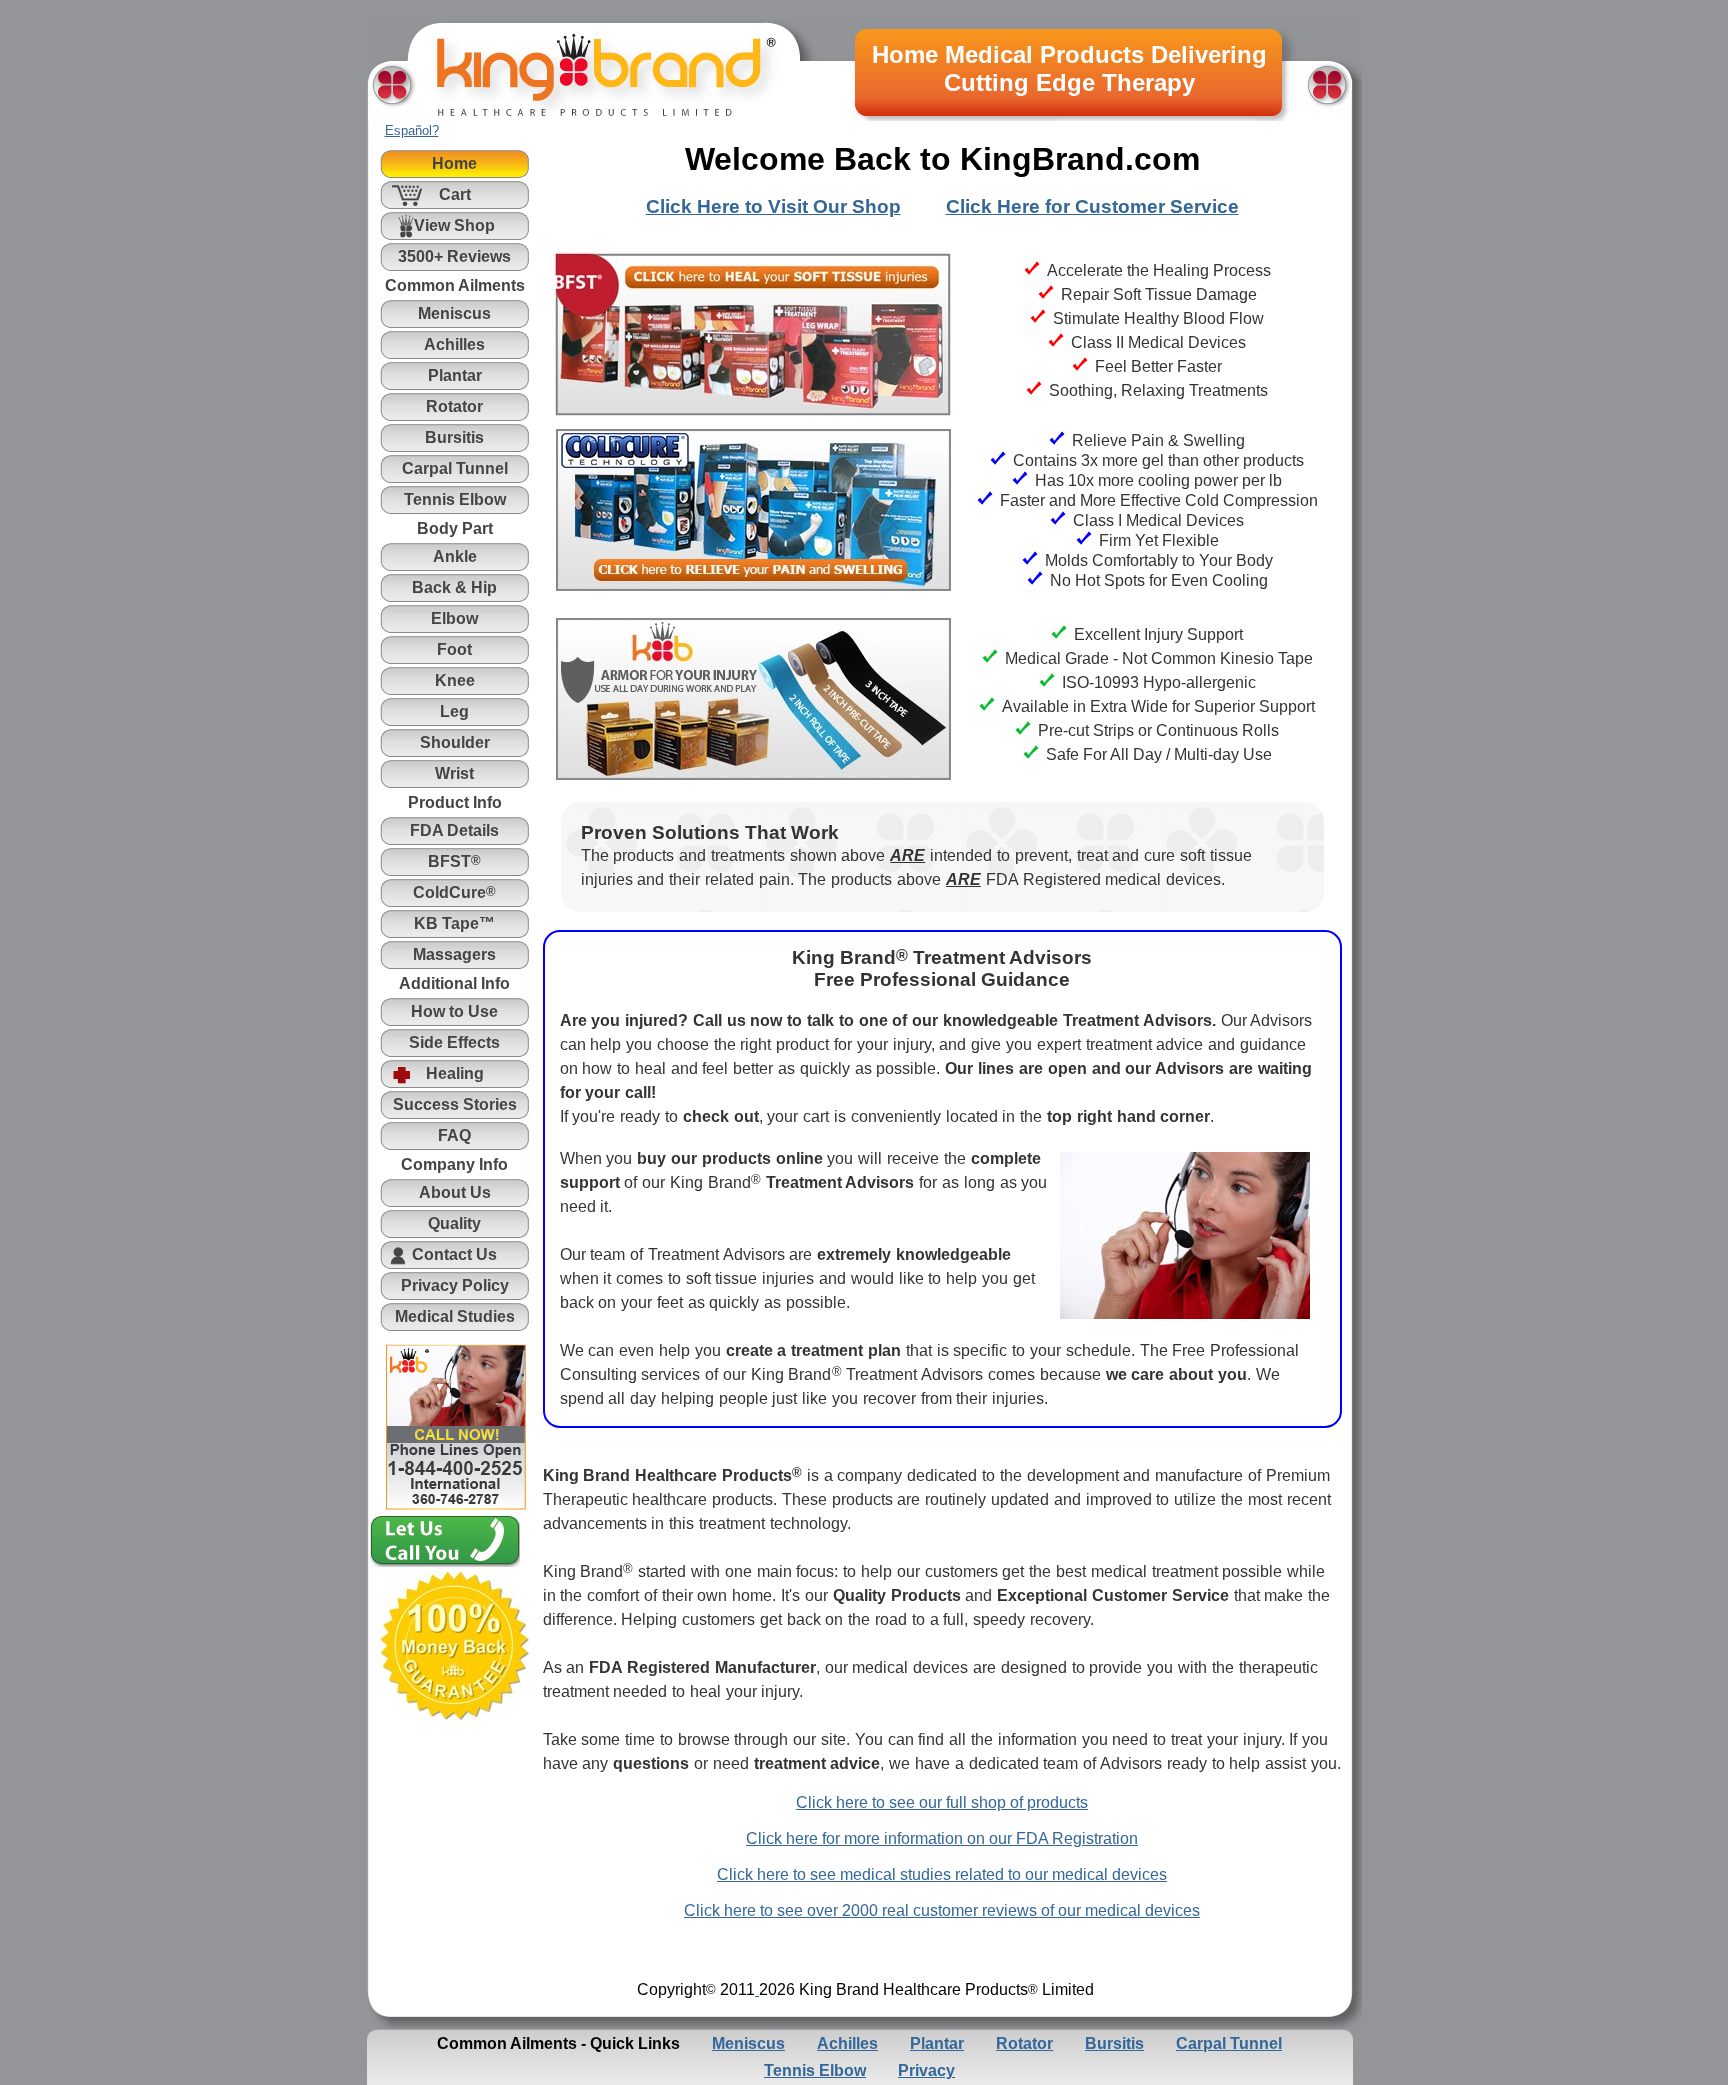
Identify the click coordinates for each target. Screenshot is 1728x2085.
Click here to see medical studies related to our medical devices (942, 1874)
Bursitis (1114, 2043)
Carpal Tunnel (1229, 2043)
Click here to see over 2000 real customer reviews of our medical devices (942, 1910)
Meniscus (748, 2043)
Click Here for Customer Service (1092, 206)
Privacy (926, 2070)
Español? (412, 130)
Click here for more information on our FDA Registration (942, 1838)
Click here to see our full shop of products (942, 1802)
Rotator (1024, 2043)
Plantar (937, 2043)
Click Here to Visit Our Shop (773, 206)
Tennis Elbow (815, 2070)
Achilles (847, 2043)
